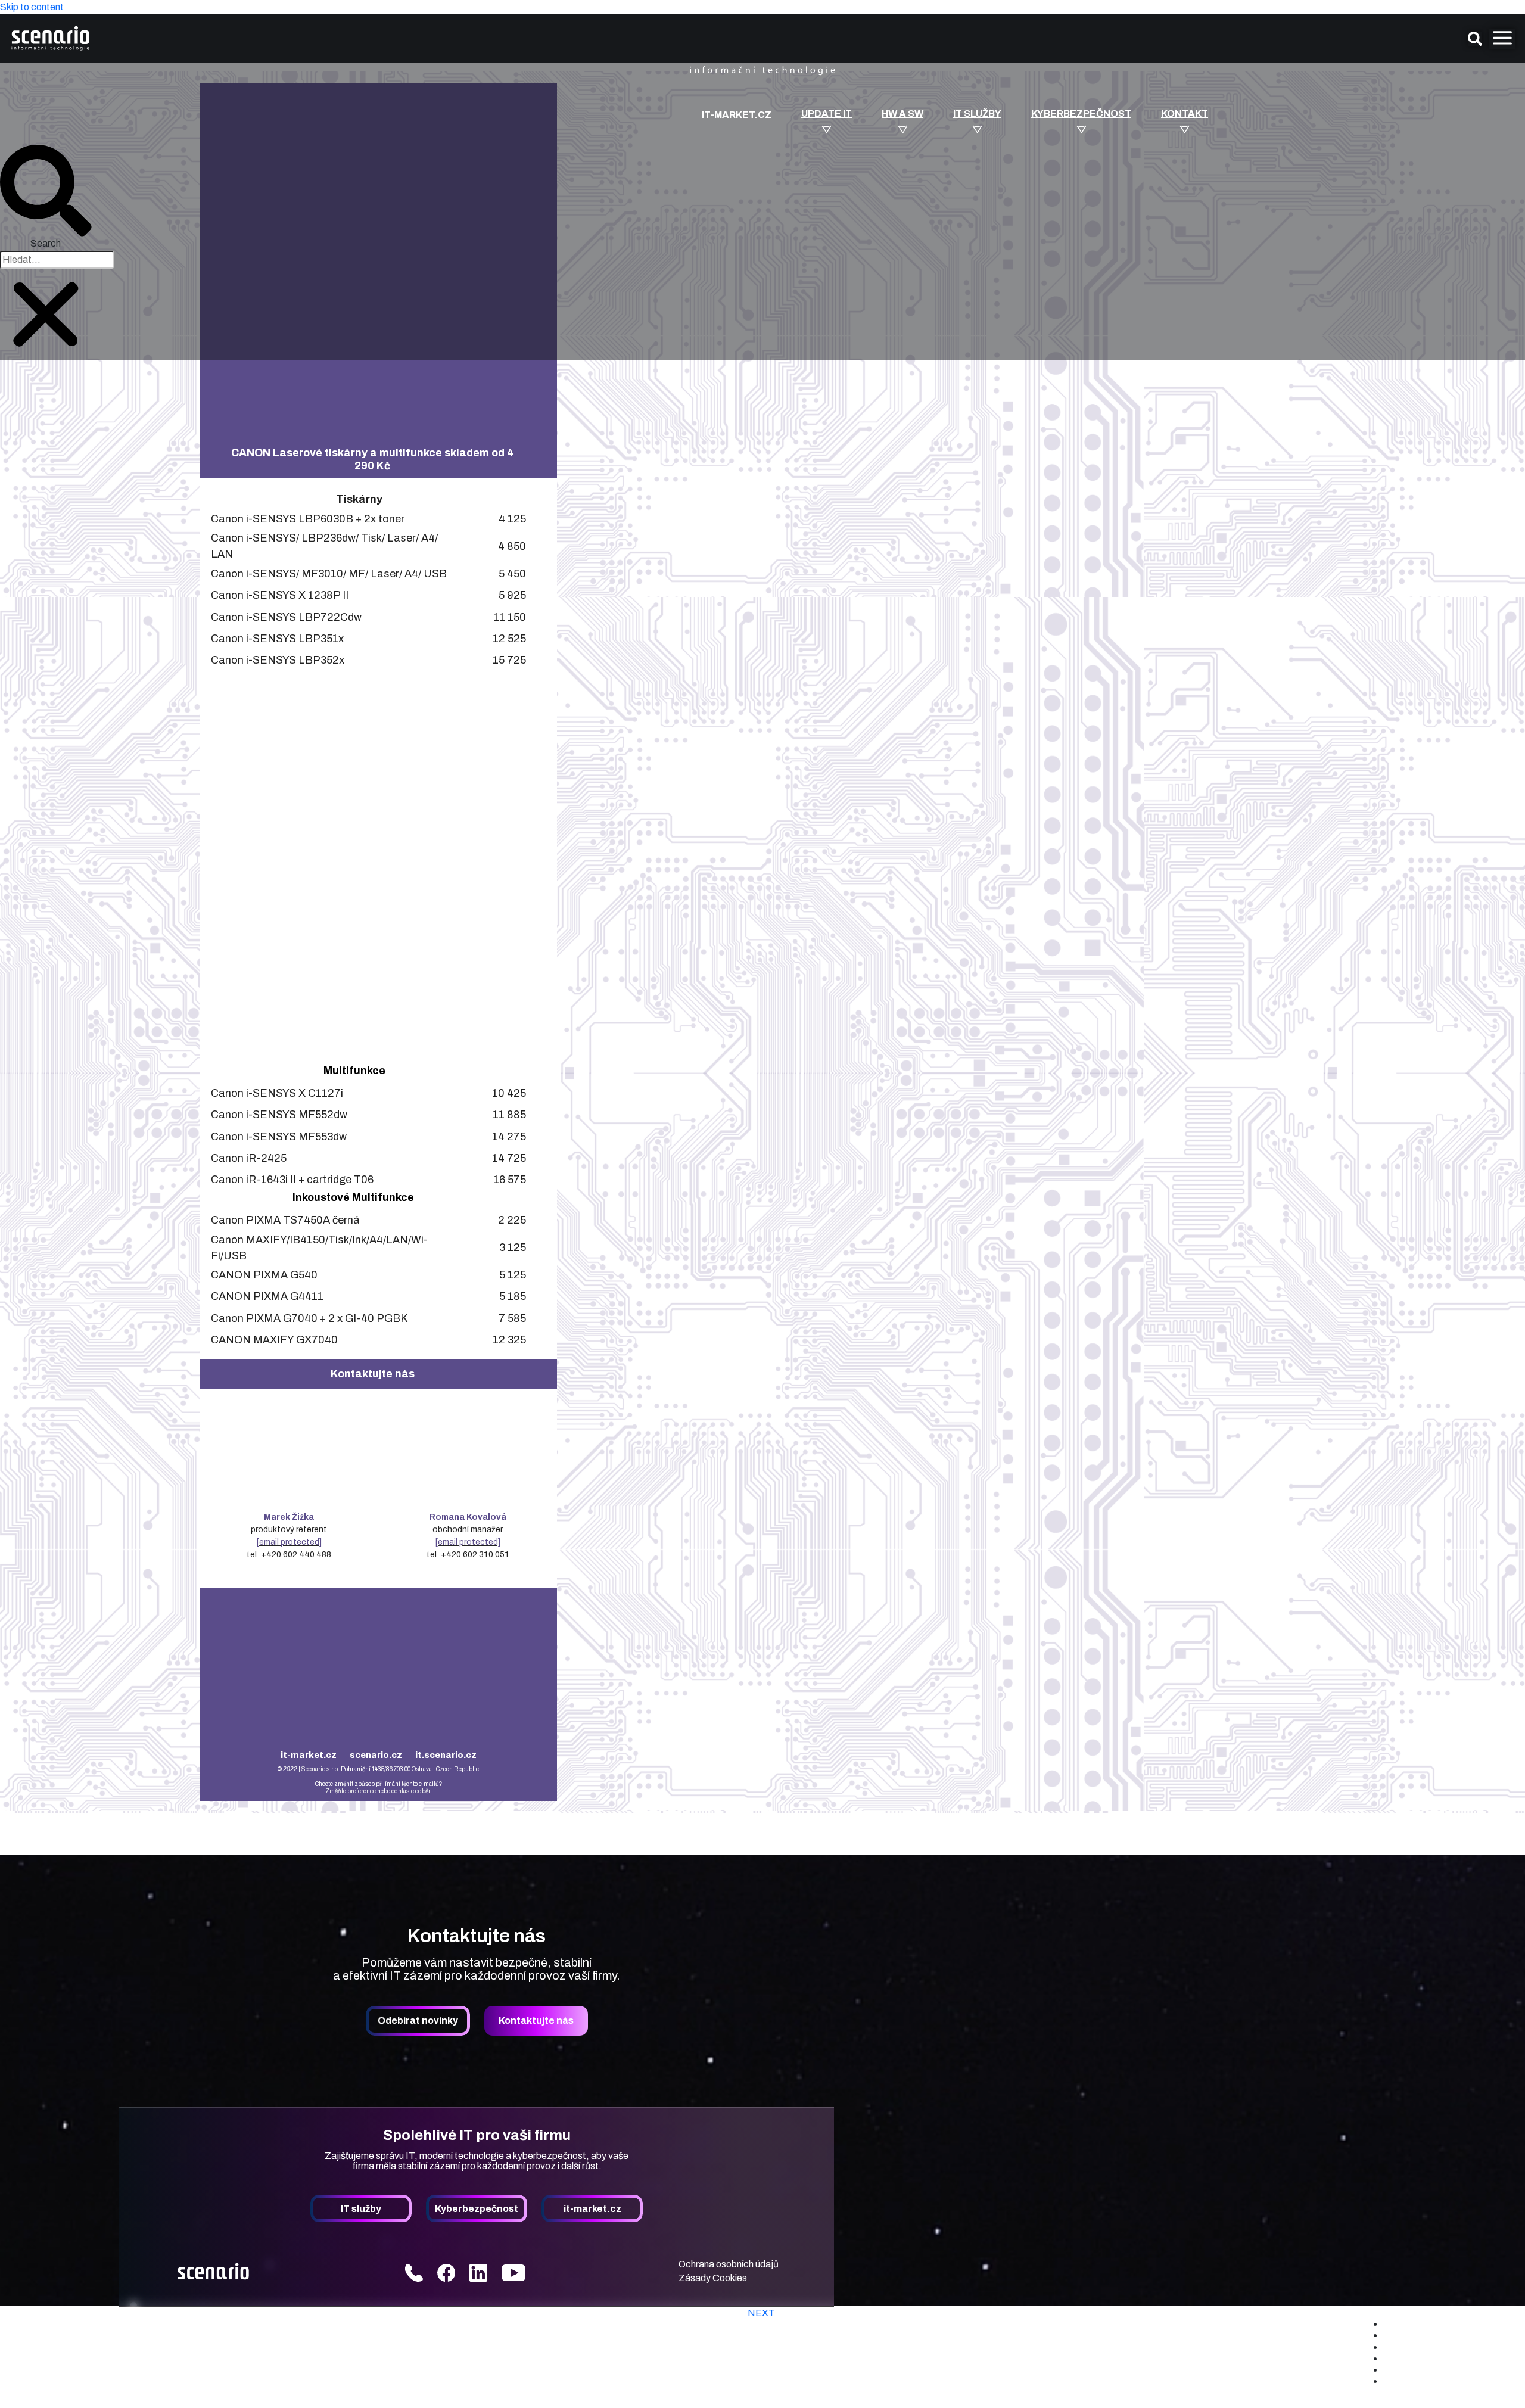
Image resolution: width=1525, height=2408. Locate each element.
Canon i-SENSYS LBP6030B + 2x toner (308, 519)
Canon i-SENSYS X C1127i (277, 1093)
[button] (46, 191)
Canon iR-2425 (249, 1158)
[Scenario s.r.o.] (85, 2325)
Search (46, 243)
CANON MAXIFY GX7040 (274, 1340)
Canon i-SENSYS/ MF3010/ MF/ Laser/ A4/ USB (329, 574)
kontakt (1434, 2381)
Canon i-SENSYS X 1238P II (280, 595)
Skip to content (32, 7)
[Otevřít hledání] (1475, 39)
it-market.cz (737, 115)
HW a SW (902, 114)
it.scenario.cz (446, 1755)
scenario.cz (376, 1755)
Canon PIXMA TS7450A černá (285, 1220)
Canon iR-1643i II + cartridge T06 (292, 1180)
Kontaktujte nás (536, 2020)
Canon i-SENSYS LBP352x (278, 660)
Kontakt (1185, 114)
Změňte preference (351, 1791)
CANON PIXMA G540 (264, 1275)
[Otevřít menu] (1502, 39)
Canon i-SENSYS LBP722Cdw (286, 617)
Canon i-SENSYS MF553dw (279, 1137)
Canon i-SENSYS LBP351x (277, 639)
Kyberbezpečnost (1081, 114)
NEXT (761, 2313)
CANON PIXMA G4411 (267, 1296)
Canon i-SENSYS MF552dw (279, 1115)
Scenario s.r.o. (320, 1769)
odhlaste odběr (411, 1791)
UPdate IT (827, 114)
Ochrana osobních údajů (729, 2264)
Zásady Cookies (713, 2278)
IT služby (977, 114)
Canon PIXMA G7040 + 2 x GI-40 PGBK (309, 1318)
